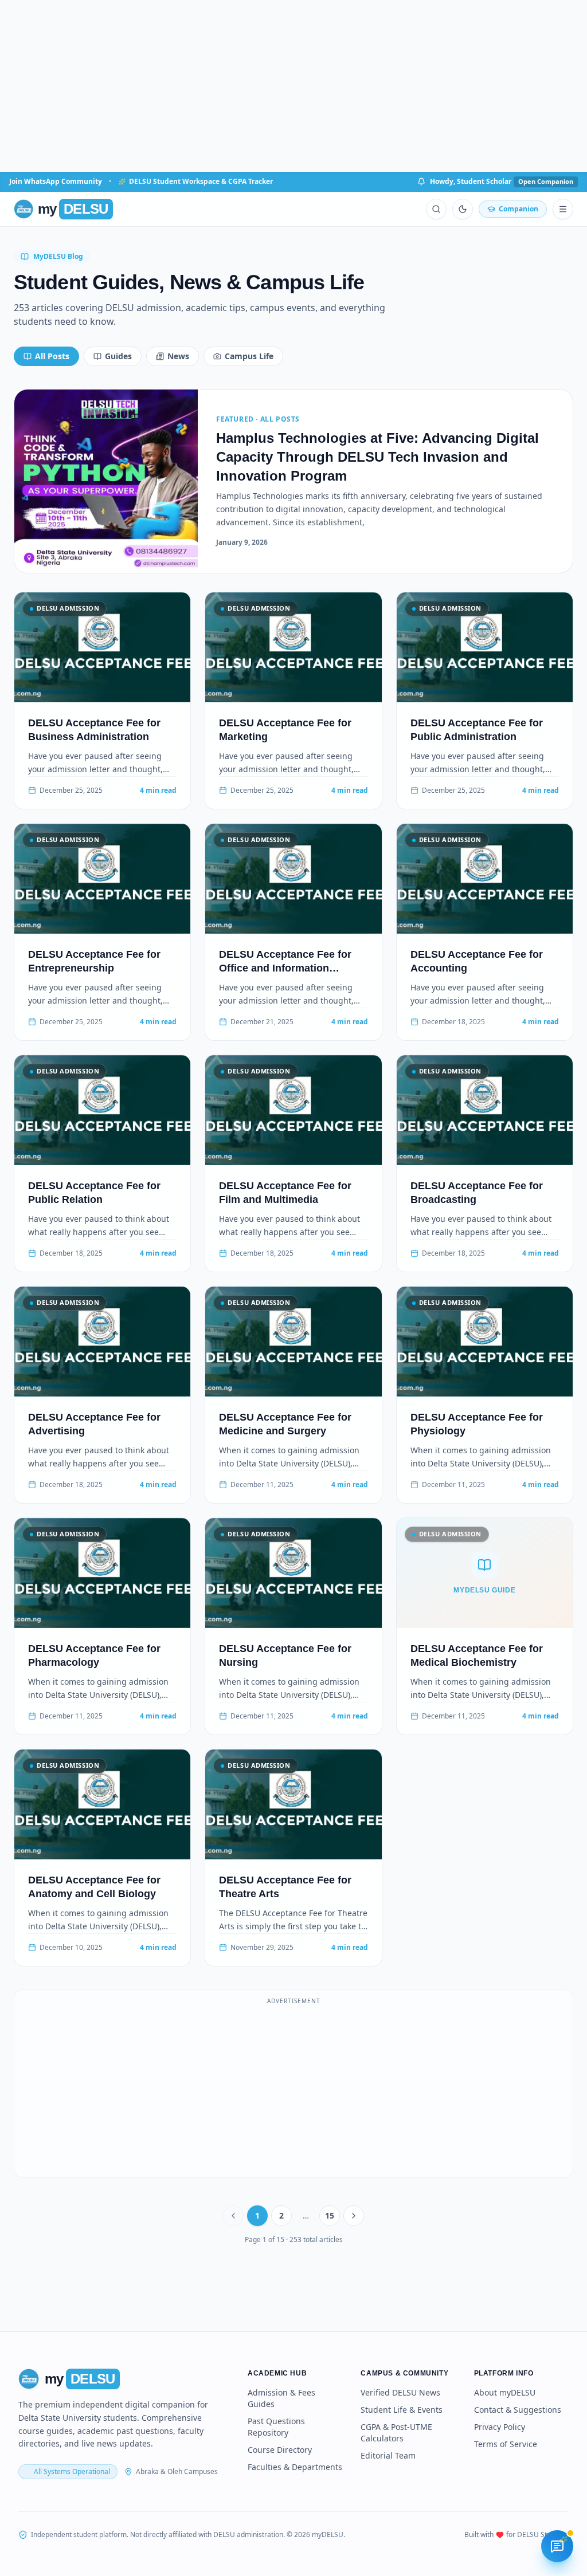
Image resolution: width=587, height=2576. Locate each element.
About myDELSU (505, 2392)
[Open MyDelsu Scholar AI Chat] (557, 2546)
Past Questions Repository (276, 2427)
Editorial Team (388, 2455)
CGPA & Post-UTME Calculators (396, 2433)
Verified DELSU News (400, 2392)
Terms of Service (506, 2444)
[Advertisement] (293, 86)
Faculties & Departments (295, 2467)
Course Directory (280, 2450)
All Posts (52, 356)
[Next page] (354, 2216)
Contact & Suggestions (518, 2410)
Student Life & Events (402, 2410)
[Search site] (436, 209)
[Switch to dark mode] (463, 209)
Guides (118, 356)
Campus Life (249, 356)
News (178, 356)
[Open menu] (563, 209)
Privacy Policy (500, 2427)
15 (330, 2215)
